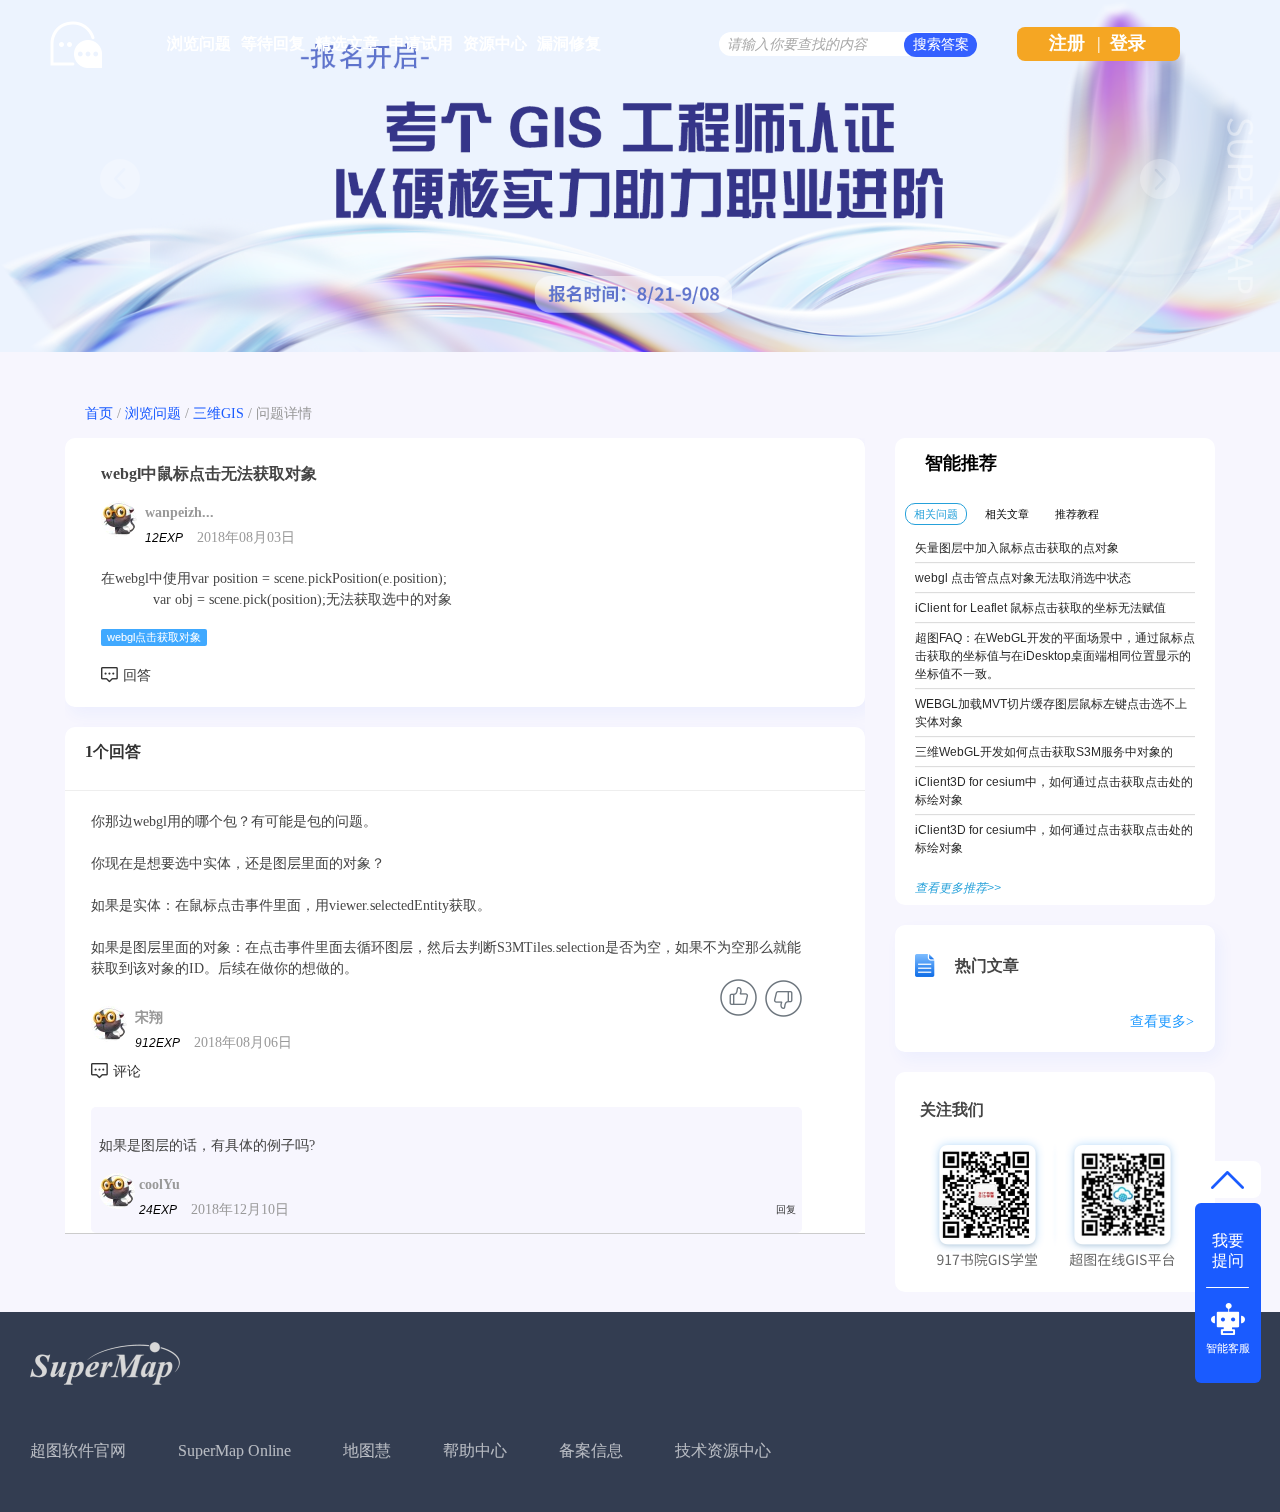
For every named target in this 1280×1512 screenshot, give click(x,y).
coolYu (159, 1184)
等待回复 (273, 43)
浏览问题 (199, 43)
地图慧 (367, 1450)
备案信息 (591, 1450)
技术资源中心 (723, 1450)
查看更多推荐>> (958, 888)
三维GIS (218, 413)
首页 (99, 413)
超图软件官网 (78, 1450)
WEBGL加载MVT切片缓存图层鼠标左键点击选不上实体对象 (1051, 713)
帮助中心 (475, 1450)
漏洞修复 (569, 43)
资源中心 (495, 43)
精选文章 (347, 43)
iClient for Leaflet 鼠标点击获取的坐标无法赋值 (1040, 608)
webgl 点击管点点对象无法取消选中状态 (1023, 578)
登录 (1128, 43)
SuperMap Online (234, 1450)
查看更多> (1162, 1021)
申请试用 (421, 43)
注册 (1067, 43)
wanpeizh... (179, 512)
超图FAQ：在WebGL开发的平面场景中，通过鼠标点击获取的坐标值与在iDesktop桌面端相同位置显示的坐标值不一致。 (1055, 656)
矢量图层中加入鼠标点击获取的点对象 (1017, 548)
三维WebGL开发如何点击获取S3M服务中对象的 (1044, 752)
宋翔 (149, 1017)
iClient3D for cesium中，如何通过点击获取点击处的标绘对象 (1054, 791)
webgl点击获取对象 (154, 637)
